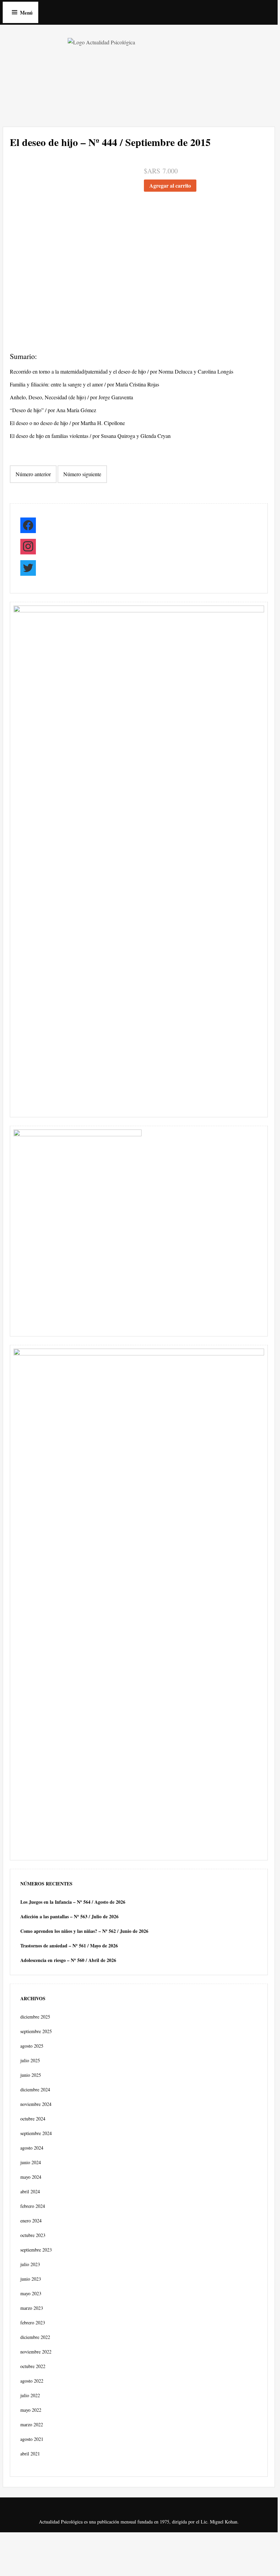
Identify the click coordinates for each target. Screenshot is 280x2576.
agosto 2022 (32, 2381)
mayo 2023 (31, 2293)
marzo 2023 (32, 2308)
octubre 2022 (33, 2366)
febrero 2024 (33, 2206)
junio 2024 (31, 2162)
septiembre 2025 (36, 2031)
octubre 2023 (33, 2235)
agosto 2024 (32, 2148)
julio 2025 (30, 2060)
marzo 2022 (32, 2424)
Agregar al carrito (170, 185)
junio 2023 (31, 2279)
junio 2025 (31, 2075)
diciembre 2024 (35, 2089)
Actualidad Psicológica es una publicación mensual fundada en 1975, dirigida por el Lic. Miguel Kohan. (139, 2522)
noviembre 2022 (36, 2352)
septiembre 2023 (36, 2250)
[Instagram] (28, 548)
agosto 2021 (32, 2439)
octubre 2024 (33, 2119)
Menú (26, 13)
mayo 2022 (31, 2410)
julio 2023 (30, 2264)
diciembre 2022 (35, 2337)
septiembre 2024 (36, 2133)
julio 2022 (30, 2395)
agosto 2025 (32, 2046)
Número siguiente (82, 474)
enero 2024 (31, 2221)
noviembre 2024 (36, 2104)
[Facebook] (28, 527)
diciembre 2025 (35, 2017)
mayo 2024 (31, 2177)
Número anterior (33, 474)
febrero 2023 (33, 2322)
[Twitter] (28, 569)
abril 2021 (30, 2454)
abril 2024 (30, 2191)
